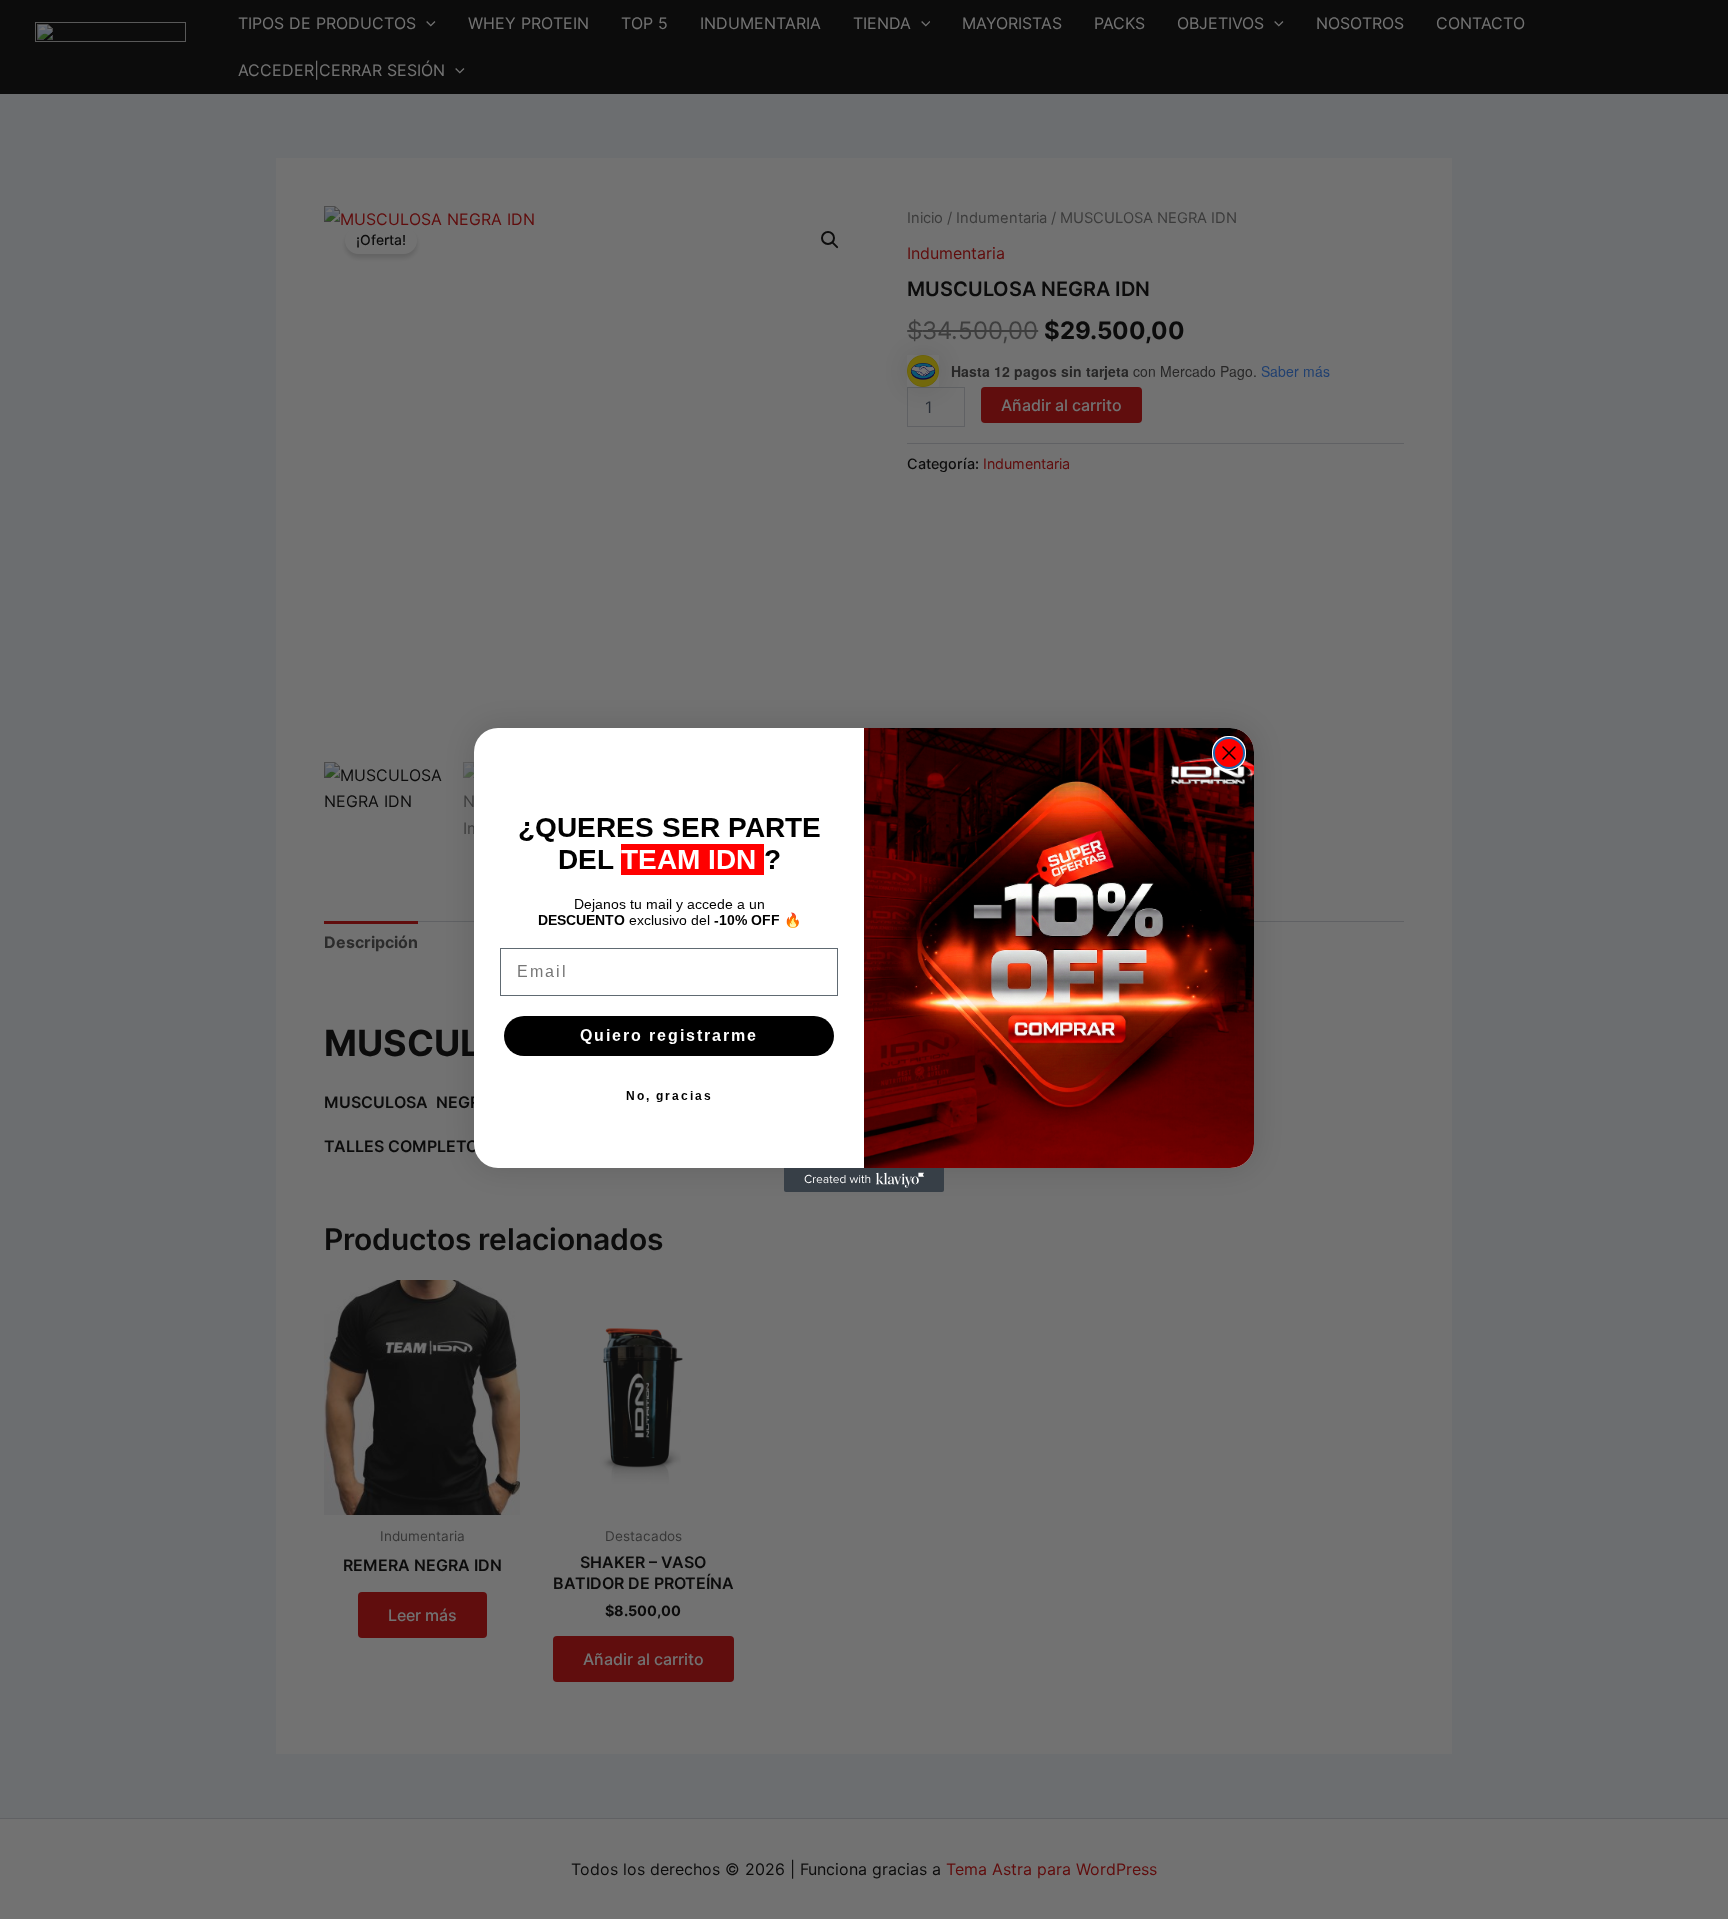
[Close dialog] (1229, 753)
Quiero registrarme (669, 1035)
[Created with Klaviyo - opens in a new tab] (864, 1180)
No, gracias (669, 1096)
